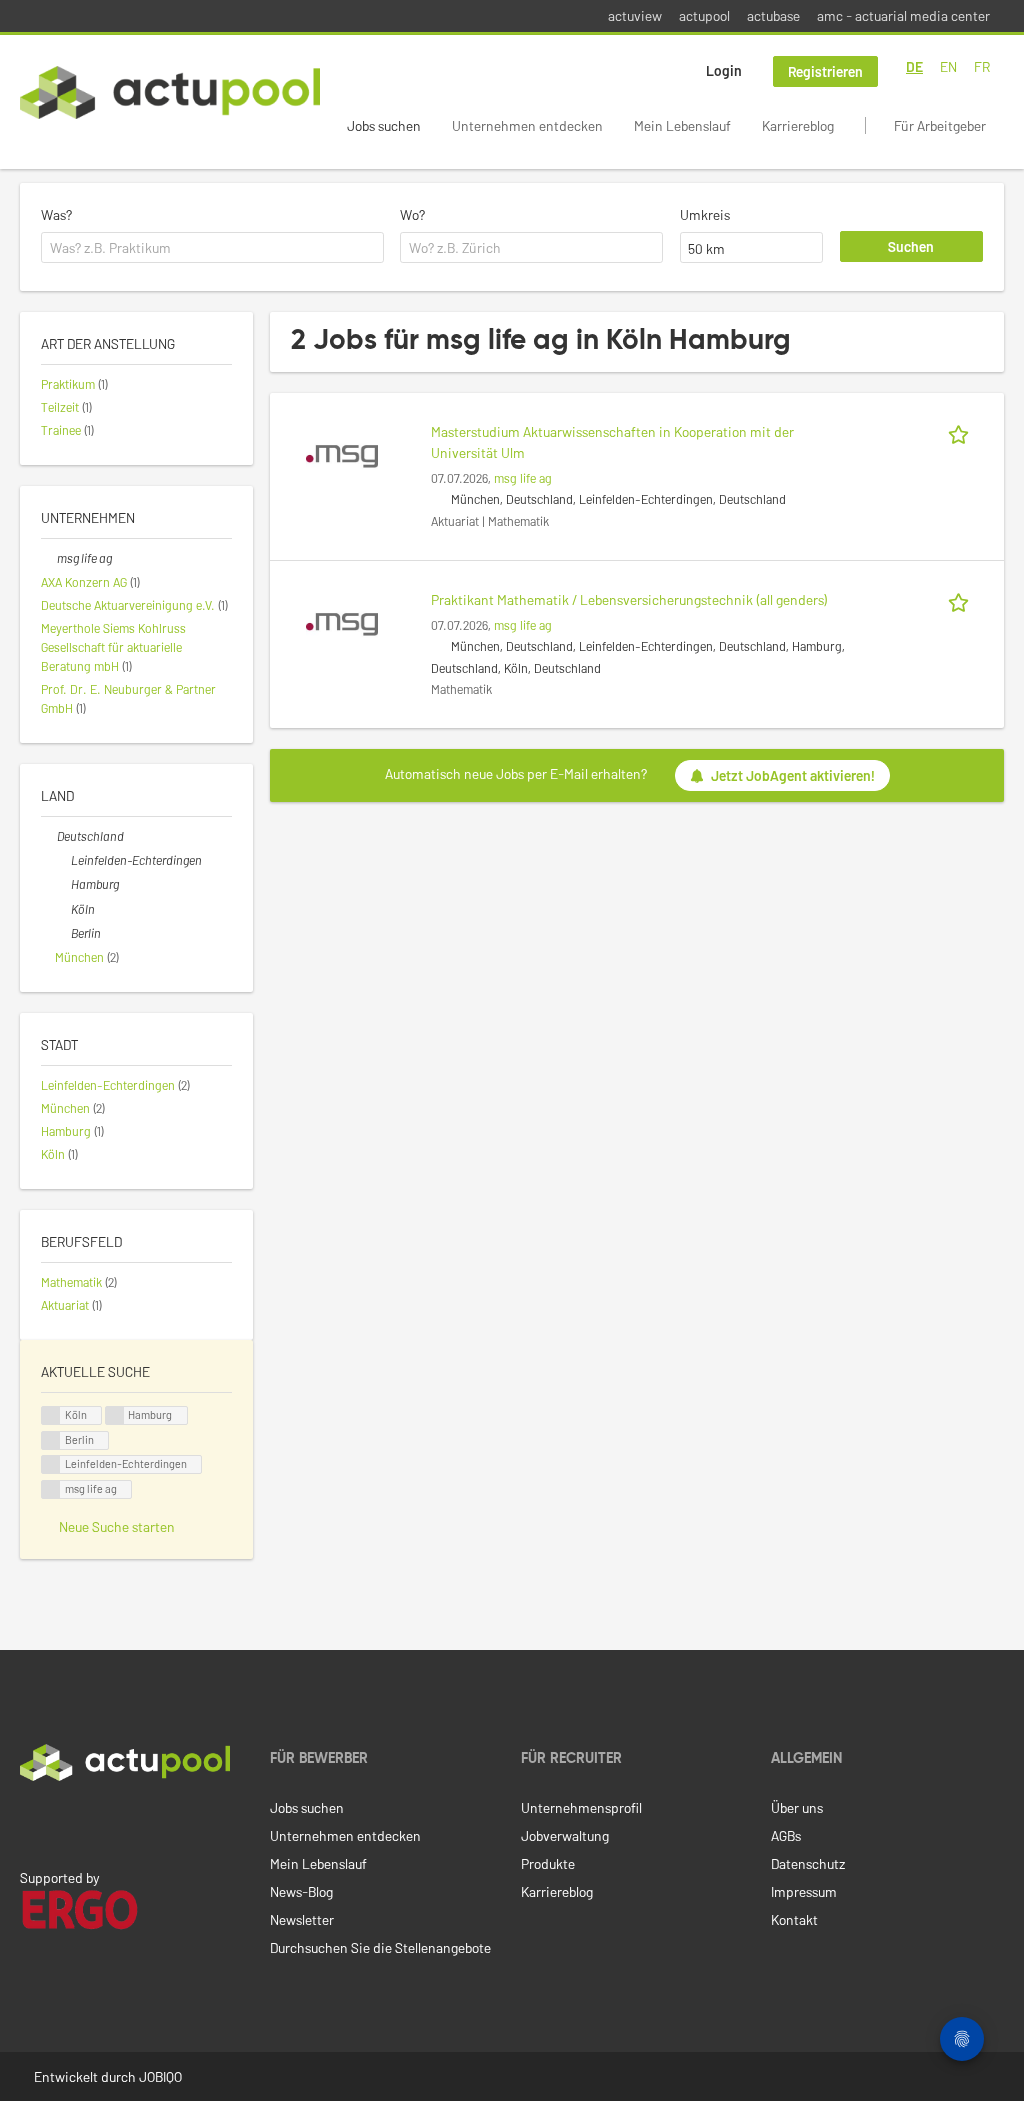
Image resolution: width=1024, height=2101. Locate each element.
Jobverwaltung (565, 1835)
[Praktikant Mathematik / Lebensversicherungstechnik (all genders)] (342, 622)
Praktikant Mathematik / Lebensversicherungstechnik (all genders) (629, 599)
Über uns (797, 1807)
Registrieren (825, 71)
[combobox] (212, 248)
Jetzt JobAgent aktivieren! (793, 775)
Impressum (804, 1891)
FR (982, 66)
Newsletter (302, 1919)
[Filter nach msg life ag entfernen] (49, 558)
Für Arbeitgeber (940, 125)
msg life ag (523, 478)
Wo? (412, 214)
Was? (56, 214)
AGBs (786, 1835)
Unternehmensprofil (581, 1807)
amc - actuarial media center (903, 15)
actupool (704, 15)
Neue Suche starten (117, 1526)
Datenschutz (808, 1863)
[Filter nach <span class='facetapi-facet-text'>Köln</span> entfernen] (51, 1415)
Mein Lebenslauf (682, 125)
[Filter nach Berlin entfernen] (63, 933)
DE (914, 66)
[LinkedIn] (31, 1823)
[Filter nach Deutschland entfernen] (49, 836)
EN (948, 66)
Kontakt (794, 1919)
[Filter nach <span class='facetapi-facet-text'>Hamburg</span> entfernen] (115, 1415)
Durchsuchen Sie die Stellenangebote (380, 1947)
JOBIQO (160, 2076)
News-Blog (301, 1891)
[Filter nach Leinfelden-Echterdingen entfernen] (63, 860)
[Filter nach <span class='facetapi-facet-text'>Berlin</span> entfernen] (51, 1440)
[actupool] (170, 92)
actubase (773, 15)
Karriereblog (798, 125)
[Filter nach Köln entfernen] (63, 909)
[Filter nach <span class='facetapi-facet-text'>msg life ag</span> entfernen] (51, 1489)
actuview (635, 15)
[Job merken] (962, 431)
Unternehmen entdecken (527, 125)
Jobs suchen (384, 125)
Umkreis (705, 214)
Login (724, 70)
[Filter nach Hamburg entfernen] (63, 884)
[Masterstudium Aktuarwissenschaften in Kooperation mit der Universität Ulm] (342, 454)
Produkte (548, 1863)
